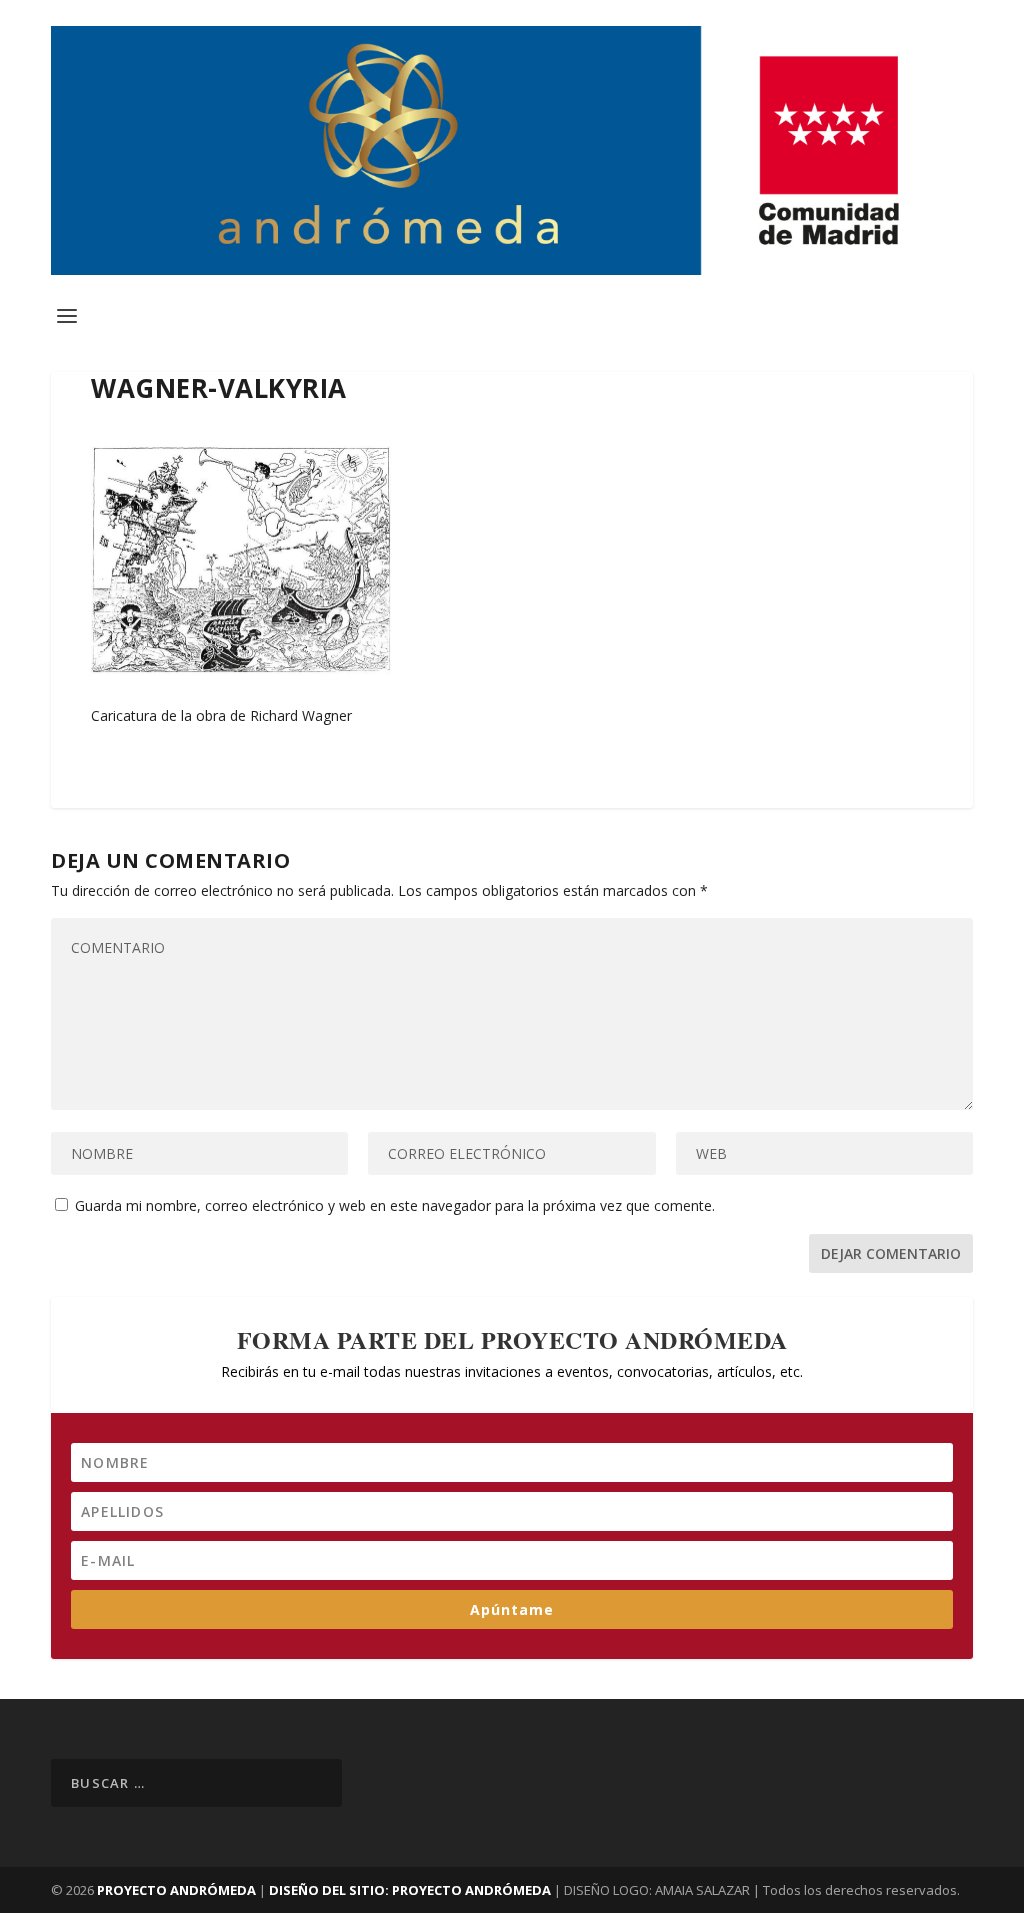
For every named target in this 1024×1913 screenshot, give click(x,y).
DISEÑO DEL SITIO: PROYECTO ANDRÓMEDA (411, 1890)
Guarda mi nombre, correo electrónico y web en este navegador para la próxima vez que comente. (395, 1205)
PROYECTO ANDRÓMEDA (176, 1890)
